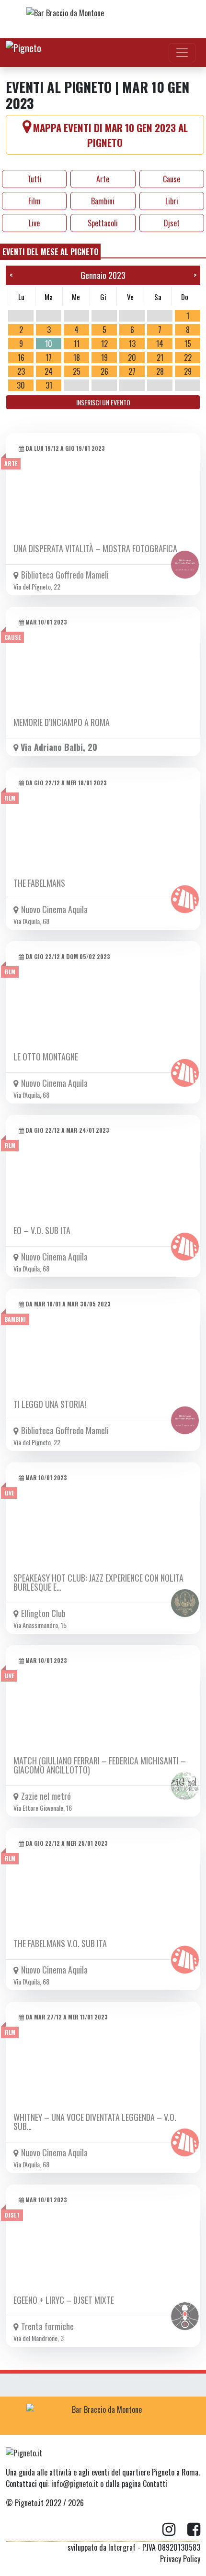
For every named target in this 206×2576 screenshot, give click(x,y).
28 (160, 371)
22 (188, 357)
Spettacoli (103, 223)
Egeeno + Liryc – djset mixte (64, 2300)
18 (77, 357)
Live (34, 223)
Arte (103, 179)
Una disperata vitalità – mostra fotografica (95, 548)
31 (49, 385)
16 (21, 357)
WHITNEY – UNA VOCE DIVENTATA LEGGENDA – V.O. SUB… (95, 2122)
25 (77, 371)
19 (104, 357)
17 (49, 357)
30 (21, 385)
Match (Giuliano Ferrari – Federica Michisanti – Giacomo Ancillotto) (100, 1765)
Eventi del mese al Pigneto (50, 252)
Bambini (103, 201)
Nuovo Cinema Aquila (54, 909)
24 (49, 371)
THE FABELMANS (39, 883)
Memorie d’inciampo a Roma (62, 722)
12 (104, 344)
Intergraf (122, 2547)
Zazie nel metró (46, 1796)
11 (77, 344)
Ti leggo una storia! (50, 1404)
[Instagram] (175, 2530)
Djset (172, 223)
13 (132, 344)
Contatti (155, 2484)
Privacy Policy (180, 2559)
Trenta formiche (47, 2326)
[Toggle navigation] (182, 53)
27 (132, 371)
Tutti (34, 179)
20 (132, 357)
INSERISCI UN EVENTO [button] (103, 402)
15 (188, 344)
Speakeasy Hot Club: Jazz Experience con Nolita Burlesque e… (98, 1582)
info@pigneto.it (75, 2484)
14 (160, 344)
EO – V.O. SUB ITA (42, 1230)
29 (188, 371)
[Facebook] (194, 2530)
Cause (172, 179)
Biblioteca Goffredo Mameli (65, 575)
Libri (172, 201)
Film (34, 201)
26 (104, 371)
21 (160, 357)
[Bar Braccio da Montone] (103, 19)
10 (49, 344)
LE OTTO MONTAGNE (46, 1057)
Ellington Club (43, 1613)
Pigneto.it (29, 2503)
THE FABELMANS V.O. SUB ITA (60, 1943)
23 (21, 371)
